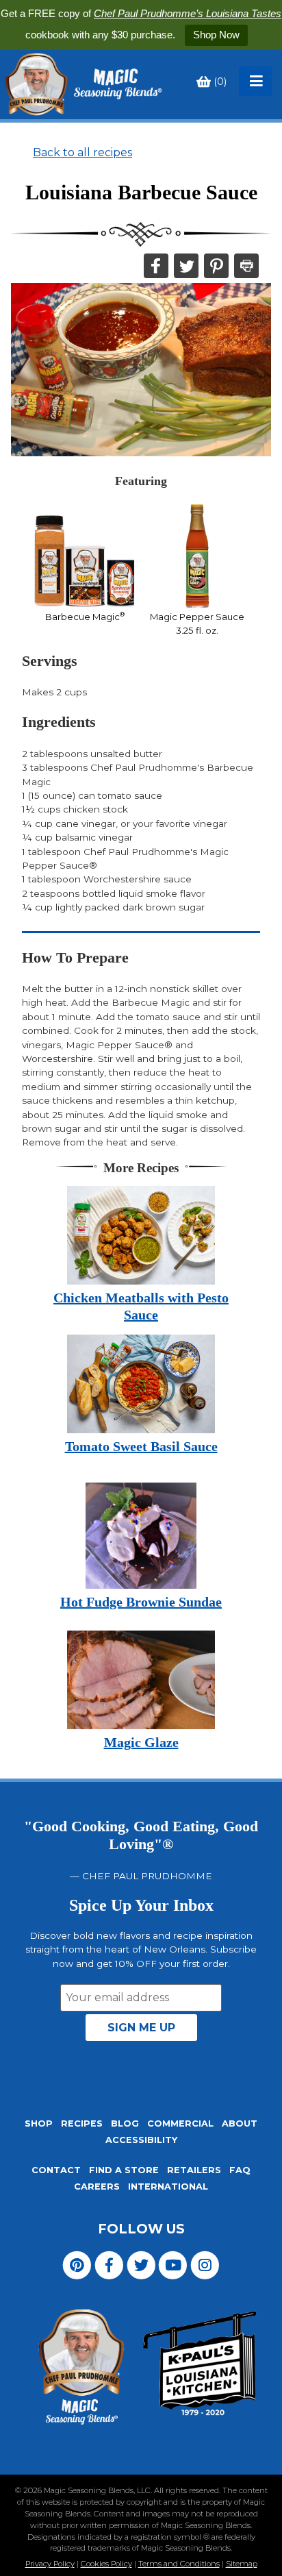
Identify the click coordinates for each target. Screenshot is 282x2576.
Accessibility (141, 2140)
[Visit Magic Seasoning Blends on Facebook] (109, 2264)
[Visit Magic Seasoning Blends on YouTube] (173, 2264)
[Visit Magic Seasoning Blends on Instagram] (205, 2264)
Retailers (194, 2170)
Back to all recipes (82, 152)
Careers (97, 2187)
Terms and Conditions (179, 2564)
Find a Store (124, 2170)
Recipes (82, 2123)
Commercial (180, 2123)
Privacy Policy (50, 2564)
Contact (56, 2170)
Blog (125, 2123)
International (168, 2187)
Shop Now (216, 35)
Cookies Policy (106, 2564)
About (240, 2123)
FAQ (240, 2170)
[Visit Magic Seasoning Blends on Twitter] (141, 2264)
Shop (39, 2123)
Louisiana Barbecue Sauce (141, 193)
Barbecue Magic (85, 617)
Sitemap (242, 2564)
